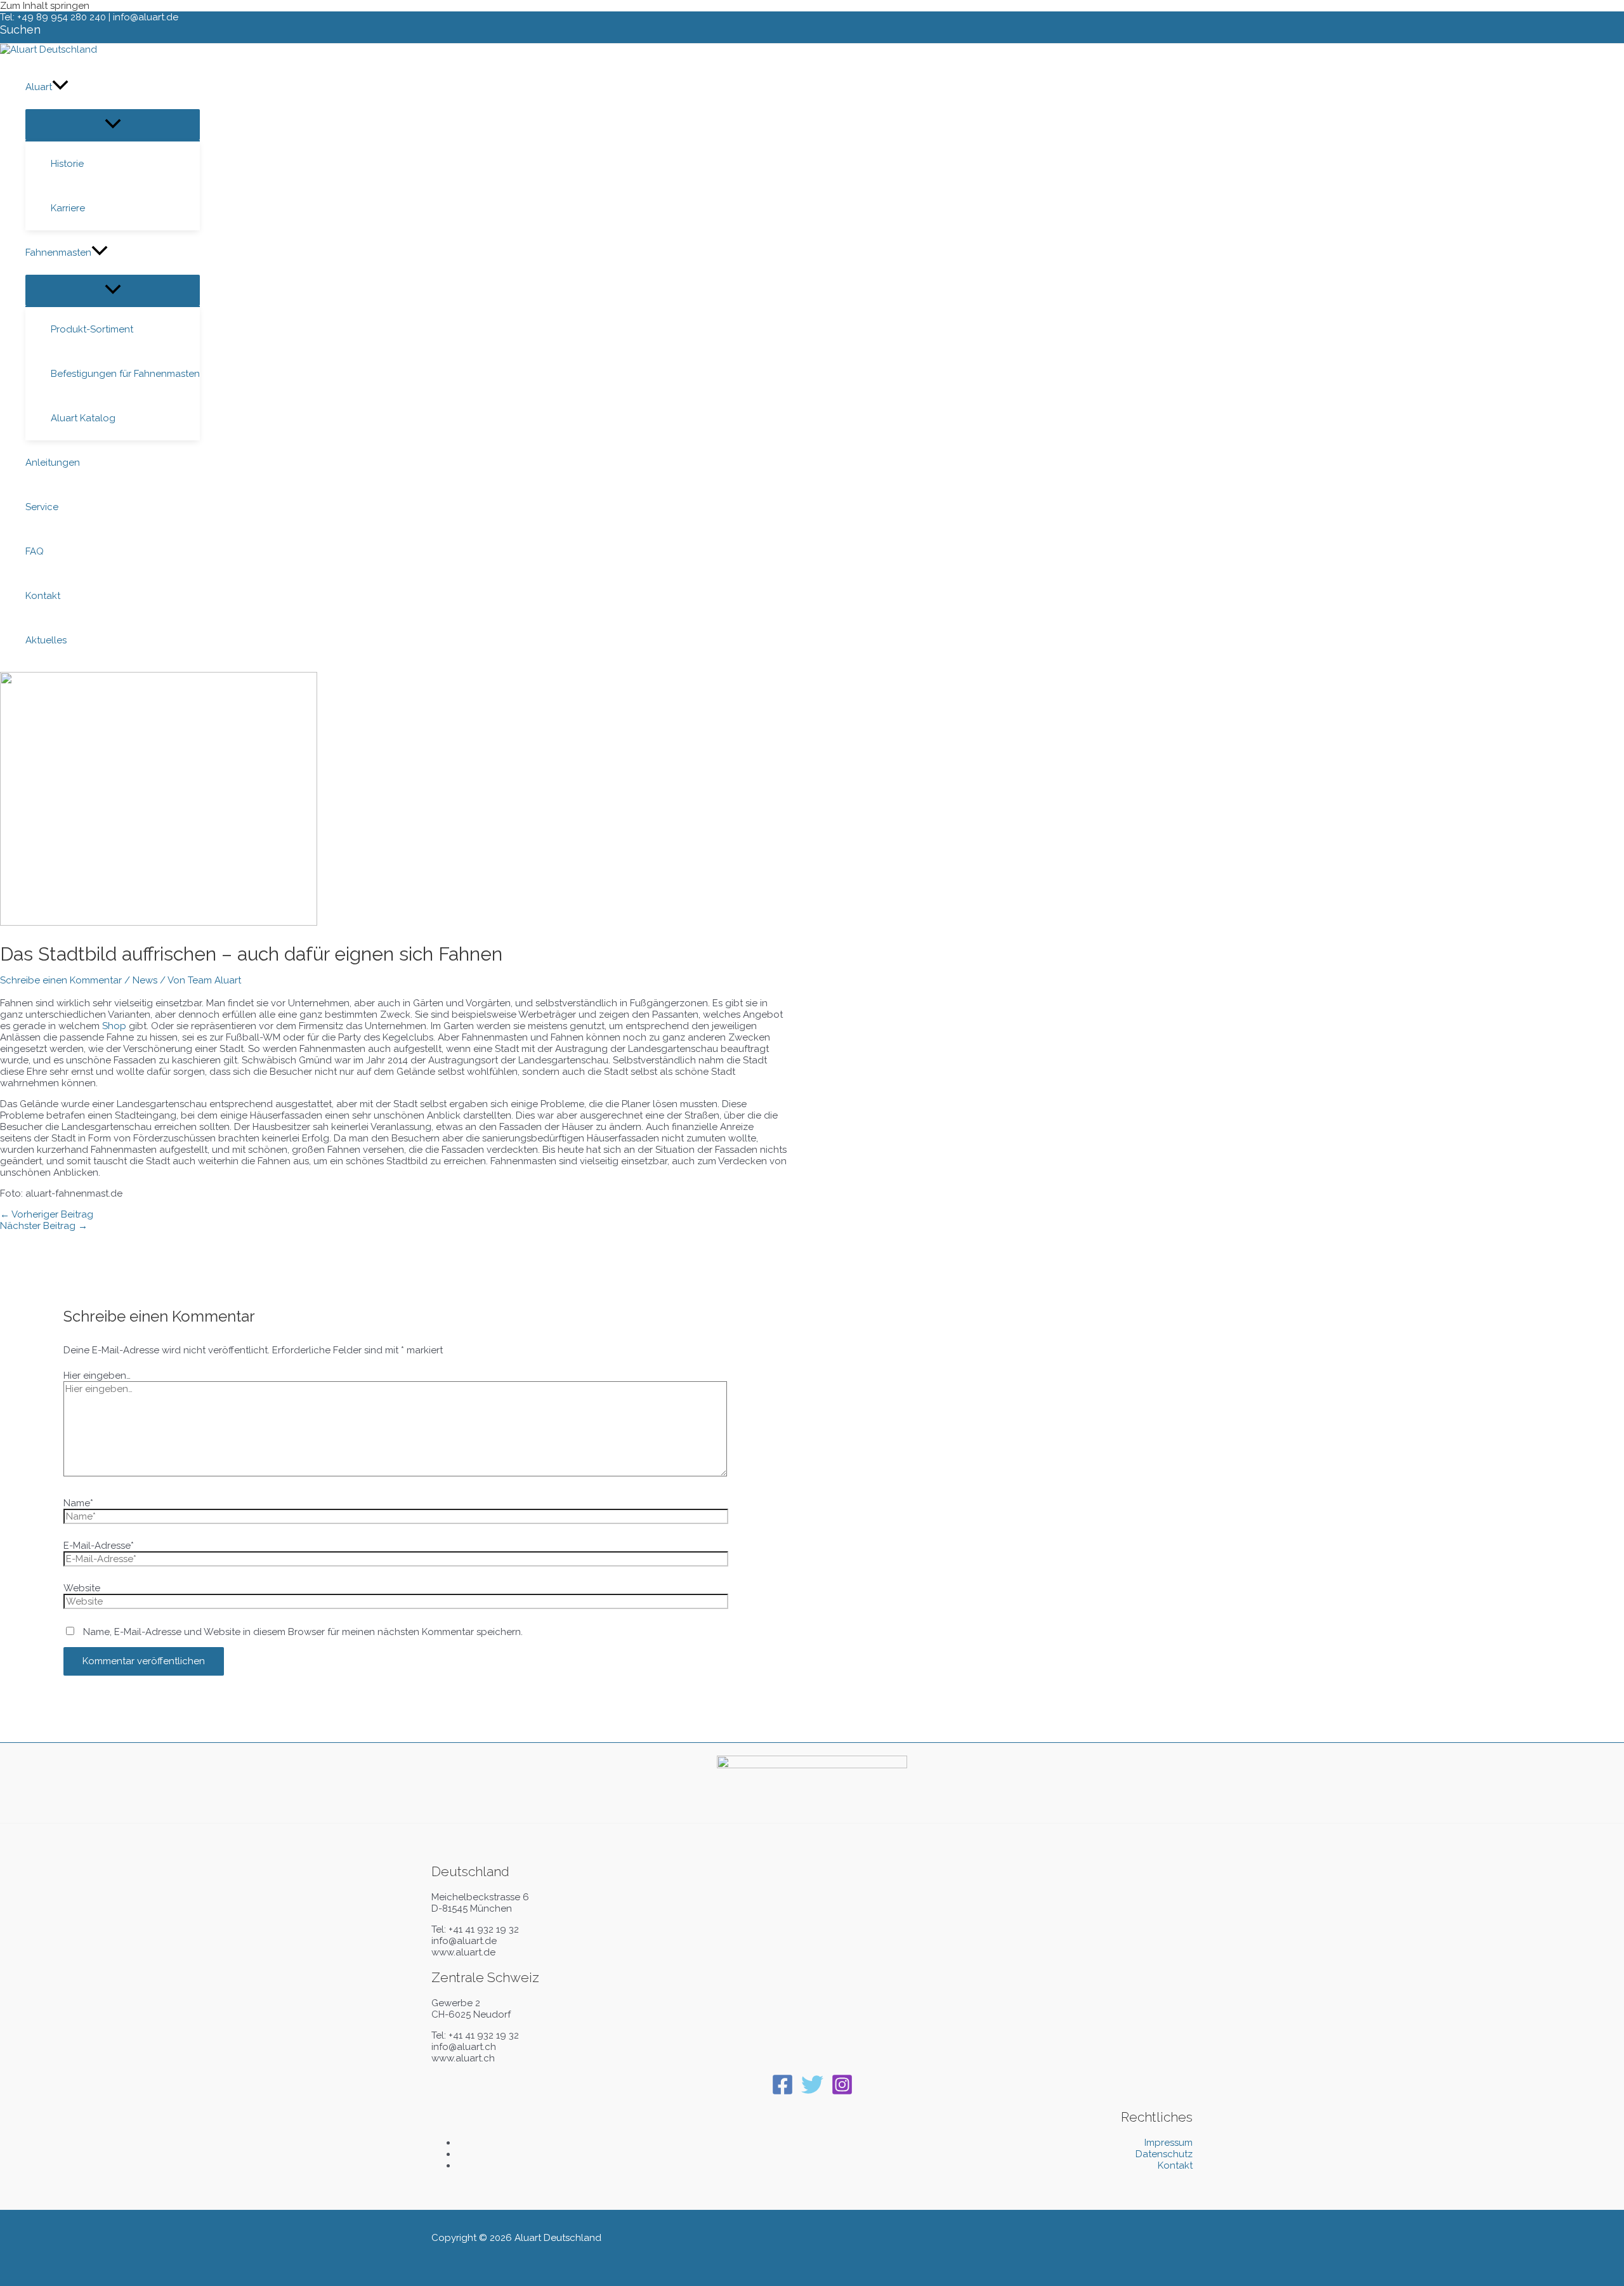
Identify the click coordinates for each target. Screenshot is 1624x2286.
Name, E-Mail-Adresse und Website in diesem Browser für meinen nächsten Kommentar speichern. (303, 1632)
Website (82, 1588)
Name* (78, 1503)
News (145, 980)
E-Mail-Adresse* (99, 1546)
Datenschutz (1164, 2154)
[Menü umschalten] (113, 125)
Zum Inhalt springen (45, 6)
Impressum (1169, 2143)
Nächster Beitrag (44, 1226)
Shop (114, 1026)
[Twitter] (812, 2092)
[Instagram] (842, 2092)
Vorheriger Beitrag (47, 1214)
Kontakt (1175, 2165)
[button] (20, 30)
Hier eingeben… (97, 1376)
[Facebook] (783, 2092)
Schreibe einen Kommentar (61, 980)
